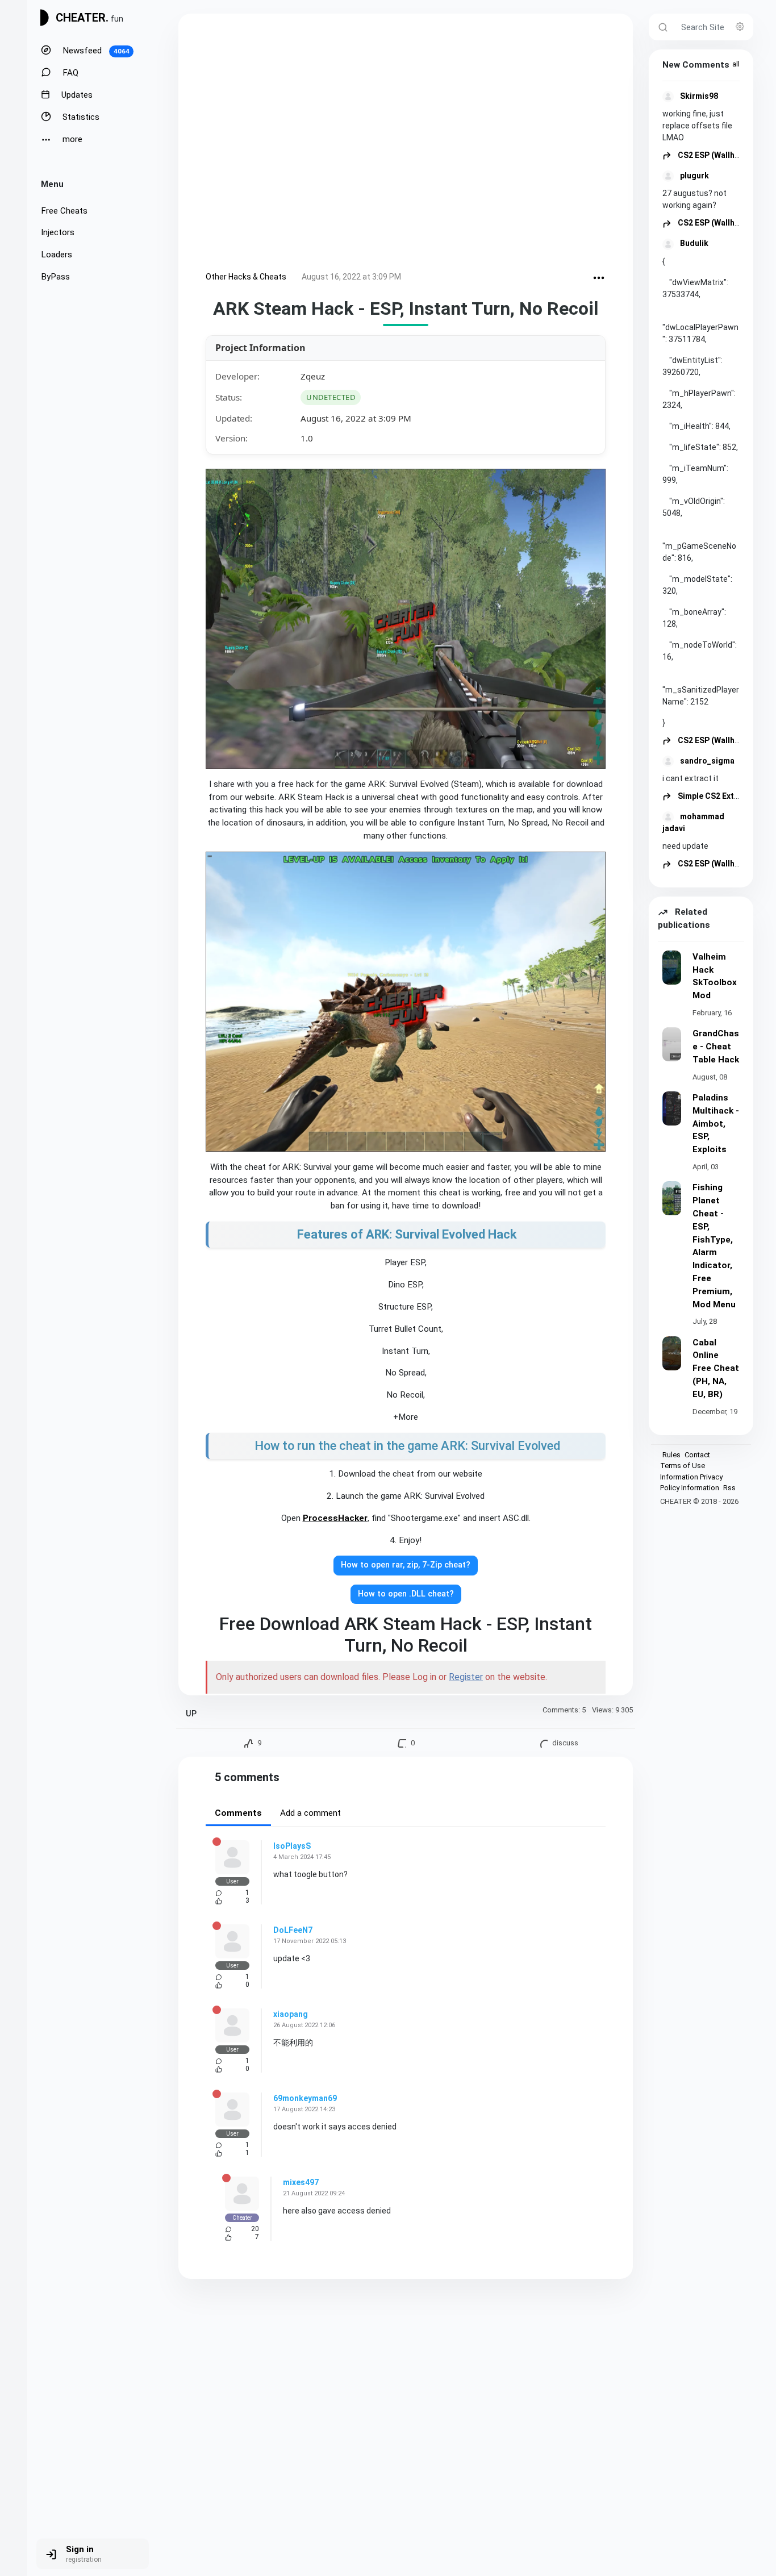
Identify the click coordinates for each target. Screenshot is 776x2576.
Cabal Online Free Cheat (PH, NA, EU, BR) (716, 1368)
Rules (671, 1455)
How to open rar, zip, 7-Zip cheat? (406, 1565)
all (736, 64)
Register (466, 1677)
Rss (729, 1488)
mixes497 (301, 2182)
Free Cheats (64, 211)
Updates (76, 95)
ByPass (55, 277)
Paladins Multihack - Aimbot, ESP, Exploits (716, 1124)
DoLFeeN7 (293, 1930)
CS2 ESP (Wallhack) (714, 155)
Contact (697, 1455)
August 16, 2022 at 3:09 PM (351, 277)
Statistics (80, 117)
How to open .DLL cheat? (406, 1594)
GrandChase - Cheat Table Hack (716, 1047)
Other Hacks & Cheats (246, 277)
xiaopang (291, 2014)
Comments (238, 1813)
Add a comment (310, 1813)
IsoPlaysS (292, 1846)
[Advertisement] (406, 145)
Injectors (58, 232)
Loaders (57, 255)
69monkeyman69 (305, 2098)
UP (191, 1714)
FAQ (69, 73)
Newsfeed (95, 51)
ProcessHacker (335, 1518)
